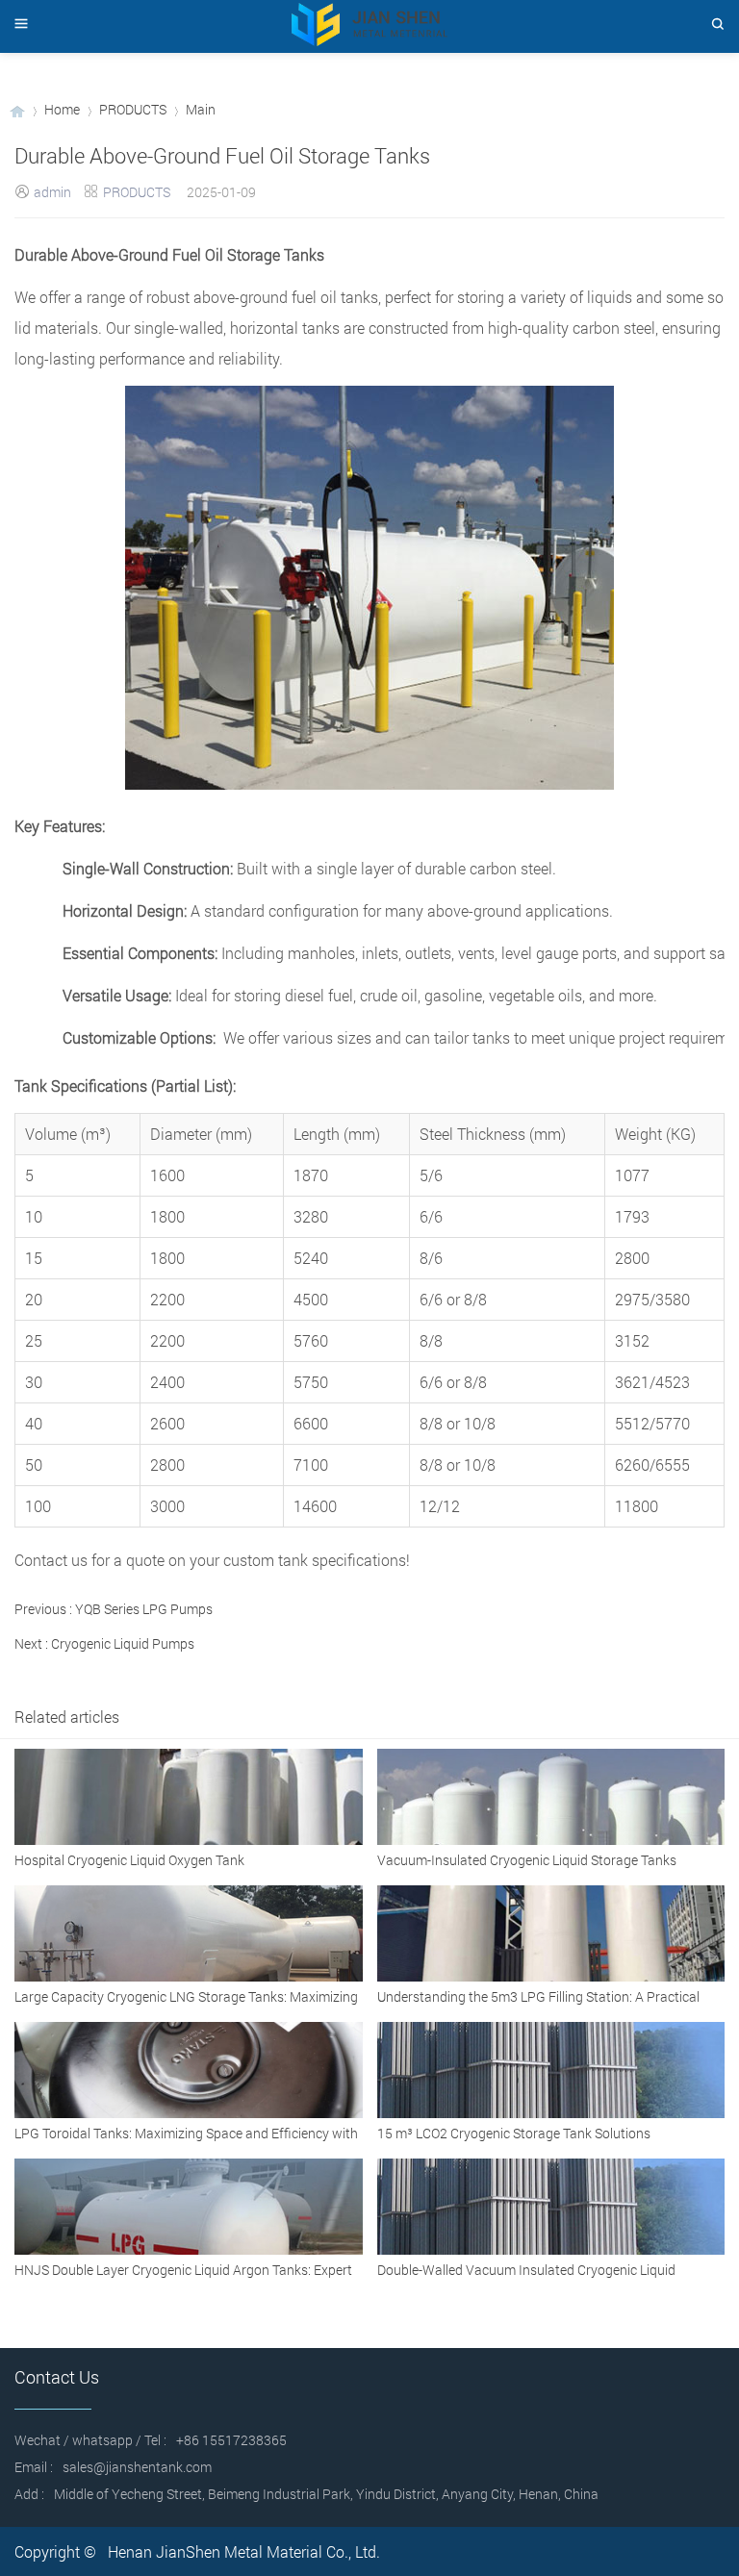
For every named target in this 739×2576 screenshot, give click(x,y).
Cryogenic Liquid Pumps (123, 1643)
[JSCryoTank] (17, 109)
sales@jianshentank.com (137, 2467)
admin (52, 192)
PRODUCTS (133, 109)
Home (62, 109)
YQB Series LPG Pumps (144, 1609)
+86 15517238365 (231, 2440)
